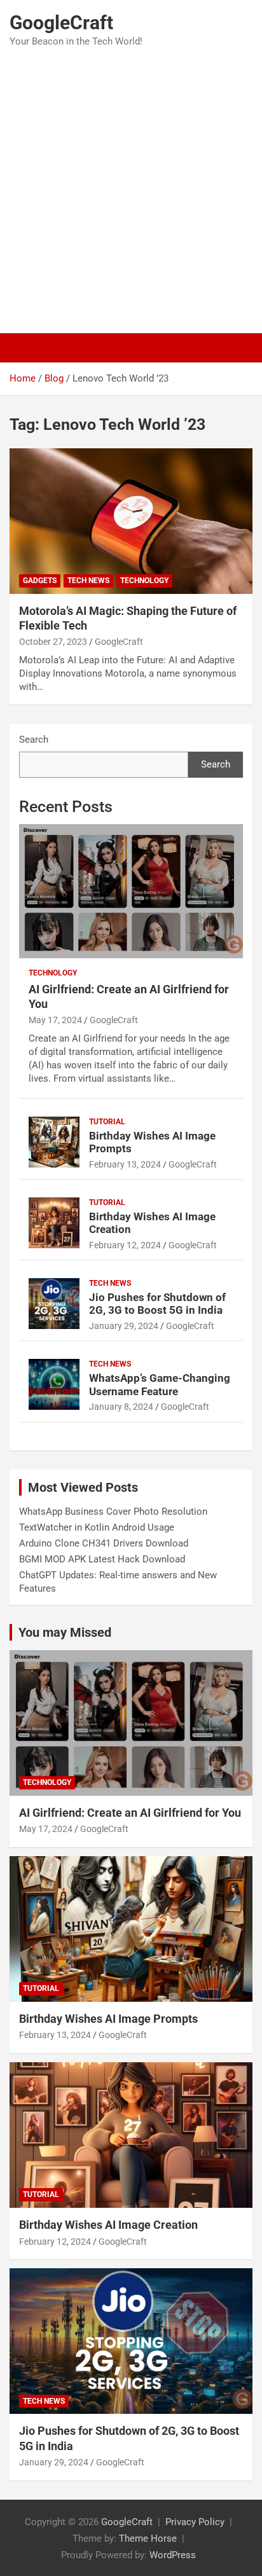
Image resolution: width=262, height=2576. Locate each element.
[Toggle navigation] (25, 348)
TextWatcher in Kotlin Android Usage (97, 1527)
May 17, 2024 (55, 1020)
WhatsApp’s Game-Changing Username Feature (160, 1384)
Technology (144, 581)
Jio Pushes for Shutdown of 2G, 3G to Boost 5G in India (157, 1304)
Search (34, 740)
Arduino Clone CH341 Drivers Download (104, 1543)
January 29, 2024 (124, 1326)
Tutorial (107, 1122)
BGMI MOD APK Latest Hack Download (102, 1559)
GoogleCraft (61, 23)
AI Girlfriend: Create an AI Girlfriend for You (130, 1813)
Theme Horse (148, 2538)
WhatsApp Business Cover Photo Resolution (113, 1512)
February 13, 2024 (125, 1164)
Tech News (88, 581)
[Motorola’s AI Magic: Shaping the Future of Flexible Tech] (131, 521)
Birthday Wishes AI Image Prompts (108, 2019)
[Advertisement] (131, 191)
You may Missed (65, 1632)
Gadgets (40, 581)
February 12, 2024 (125, 1245)
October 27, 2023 (53, 642)
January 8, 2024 (121, 1407)
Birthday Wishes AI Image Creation (108, 2225)
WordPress (173, 2555)
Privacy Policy (195, 2522)
